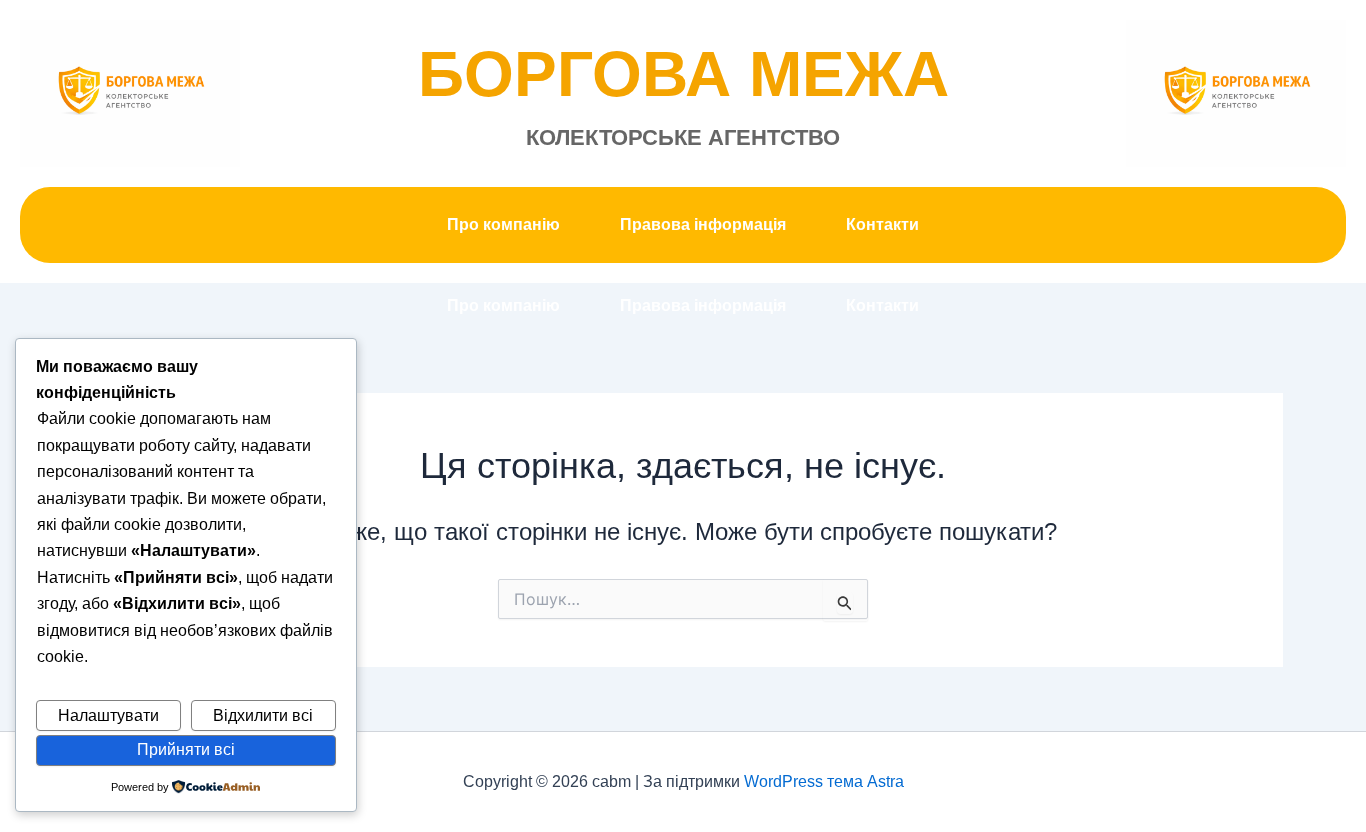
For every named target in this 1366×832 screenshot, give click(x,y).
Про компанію (503, 224)
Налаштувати (108, 715)
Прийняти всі (186, 749)
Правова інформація (703, 224)
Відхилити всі (263, 715)
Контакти (882, 224)
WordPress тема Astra (824, 781)
